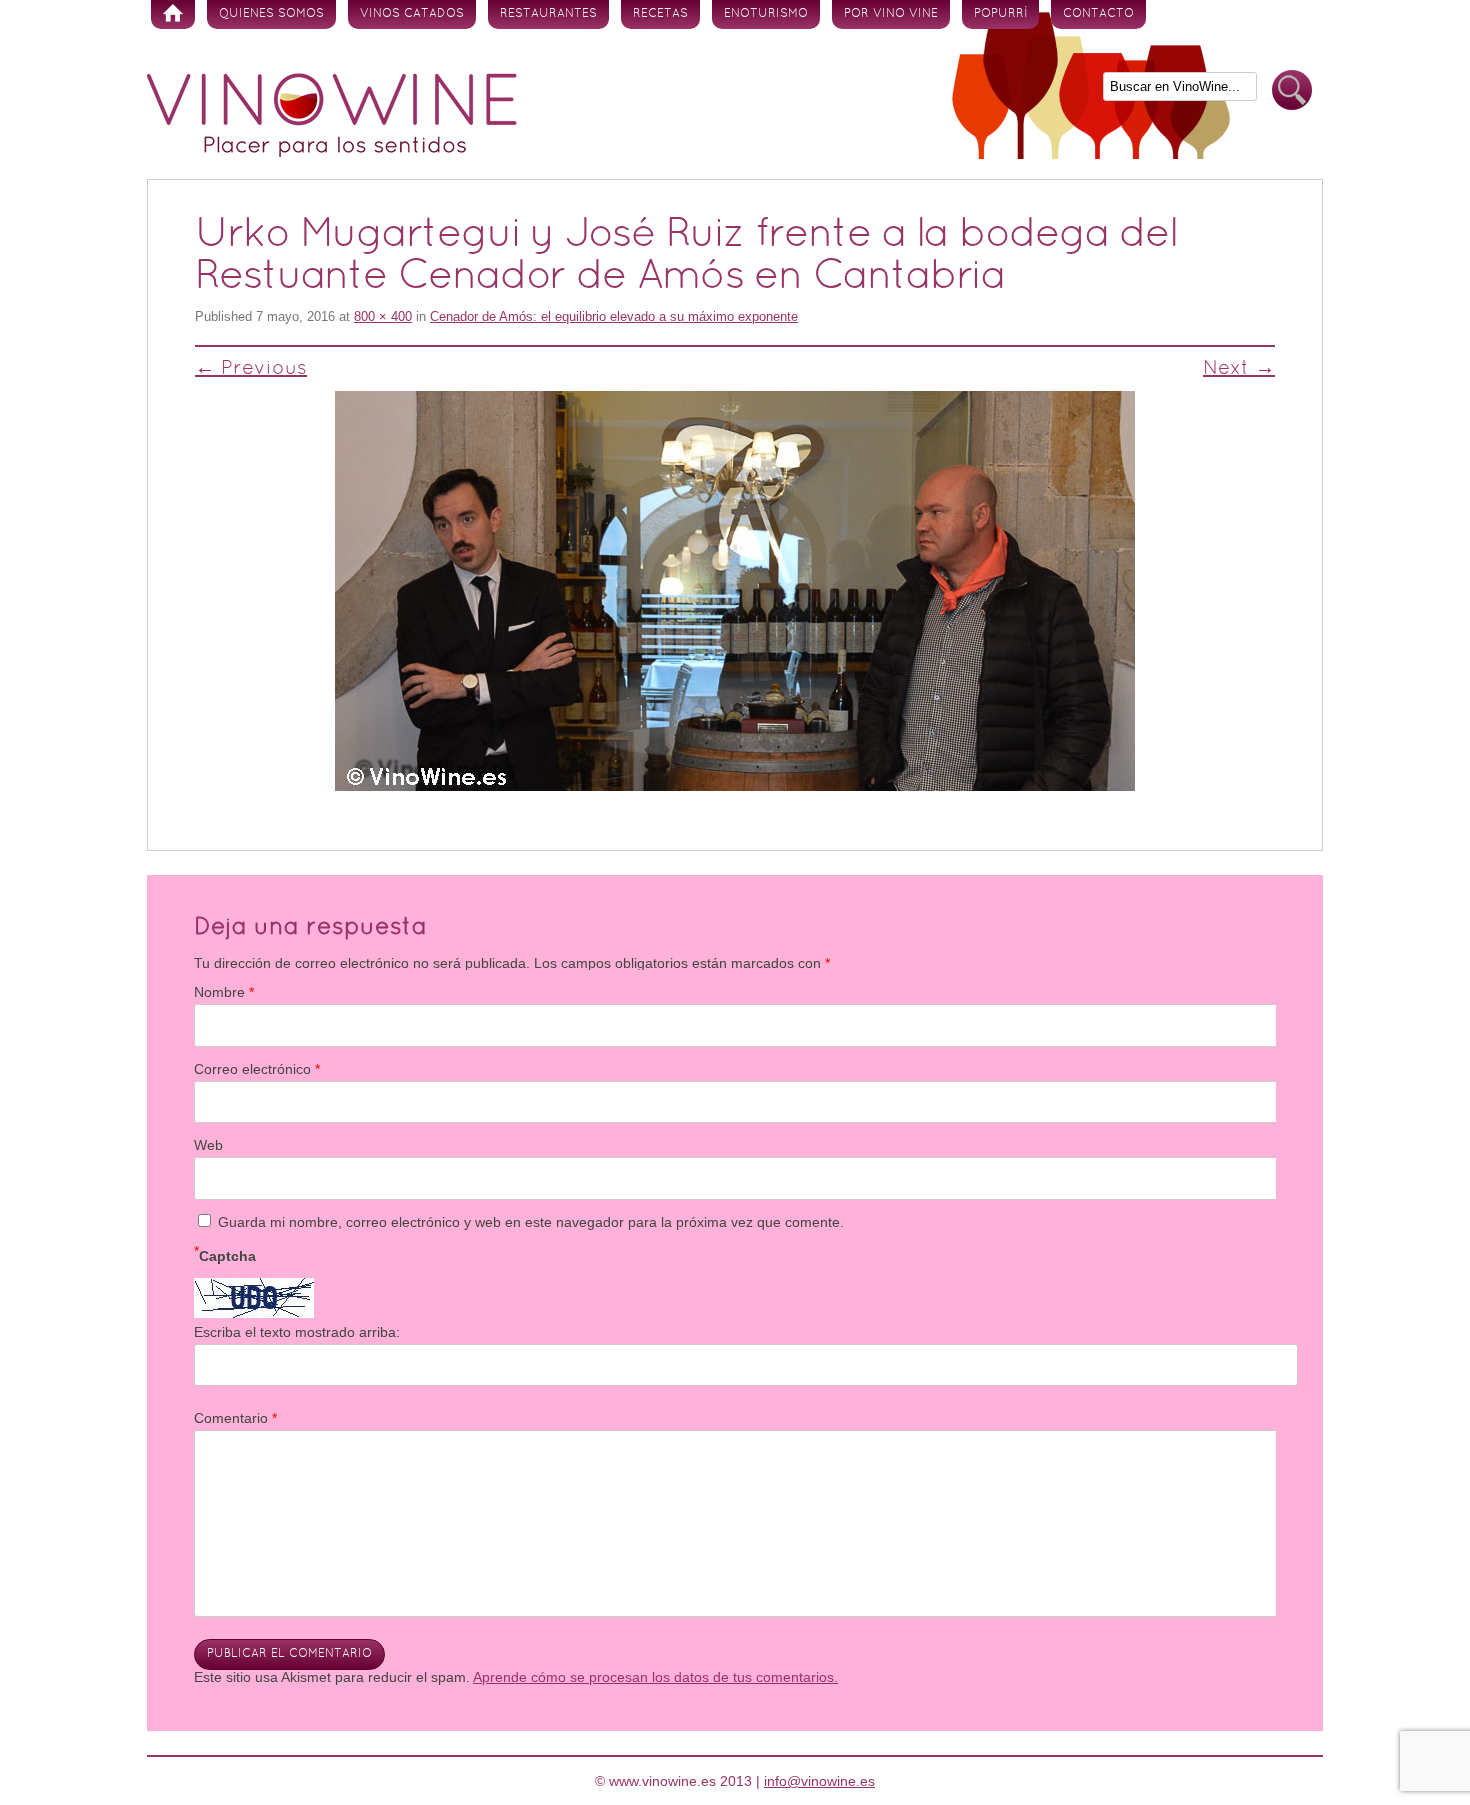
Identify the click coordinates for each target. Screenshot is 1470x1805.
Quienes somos (271, 14)
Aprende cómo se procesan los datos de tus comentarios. (655, 1677)
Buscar (1292, 90)
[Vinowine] (332, 152)
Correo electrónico (257, 1069)
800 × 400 (383, 316)
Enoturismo (766, 14)
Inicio (173, 14)
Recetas (660, 14)
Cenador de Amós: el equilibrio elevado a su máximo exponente (614, 316)
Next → (1239, 369)
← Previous (251, 369)
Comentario (235, 1418)
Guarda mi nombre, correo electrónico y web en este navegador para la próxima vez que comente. (531, 1222)
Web (208, 1145)
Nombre (224, 992)
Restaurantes (548, 14)
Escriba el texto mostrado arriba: (297, 1332)
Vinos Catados (412, 14)
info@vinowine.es (819, 1781)
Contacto (1098, 14)
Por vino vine (891, 14)
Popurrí (1000, 14)
